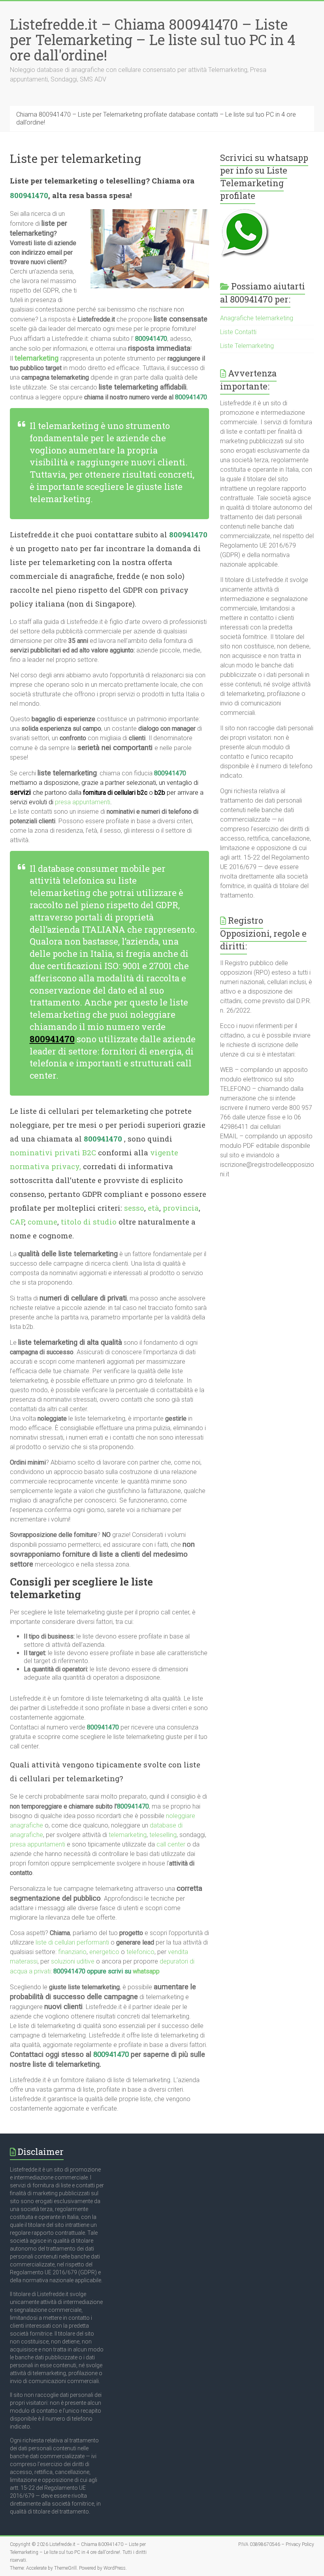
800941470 (29, 195)
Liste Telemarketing (247, 346)
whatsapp (146, 1971)
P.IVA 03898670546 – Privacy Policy (276, 2544)
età (154, 1208)
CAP (17, 1222)
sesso (134, 1208)
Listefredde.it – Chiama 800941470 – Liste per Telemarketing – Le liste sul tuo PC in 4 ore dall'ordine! (153, 40)
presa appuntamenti (83, 802)
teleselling (163, 1835)
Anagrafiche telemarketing (257, 318)
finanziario (72, 1952)
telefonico (140, 1952)
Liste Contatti (238, 332)
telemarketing (128, 1835)
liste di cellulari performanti (72, 1942)
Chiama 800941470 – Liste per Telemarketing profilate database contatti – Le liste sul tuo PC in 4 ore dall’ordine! (156, 118)
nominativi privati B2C (53, 1152)
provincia (181, 1208)
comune (42, 1222)
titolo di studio (89, 1222)
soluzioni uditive (73, 1961)
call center (171, 1844)
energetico (104, 1952)
